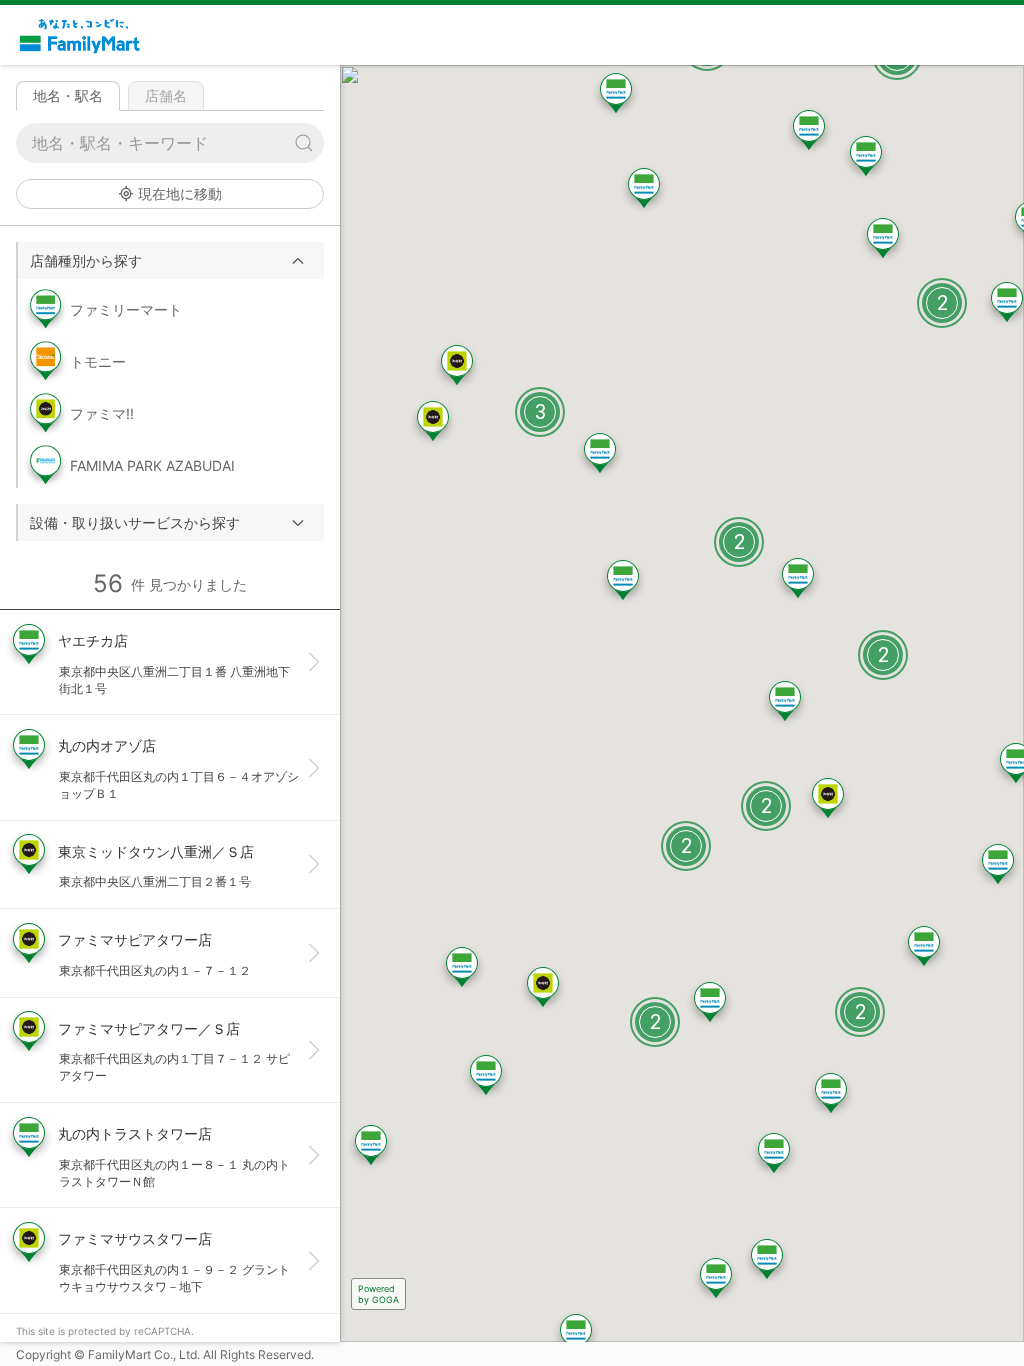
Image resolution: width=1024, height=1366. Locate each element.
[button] (171, 260)
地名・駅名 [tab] (68, 95)
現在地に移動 (180, 193)
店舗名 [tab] (166, 95)
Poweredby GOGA (378, 1294)
